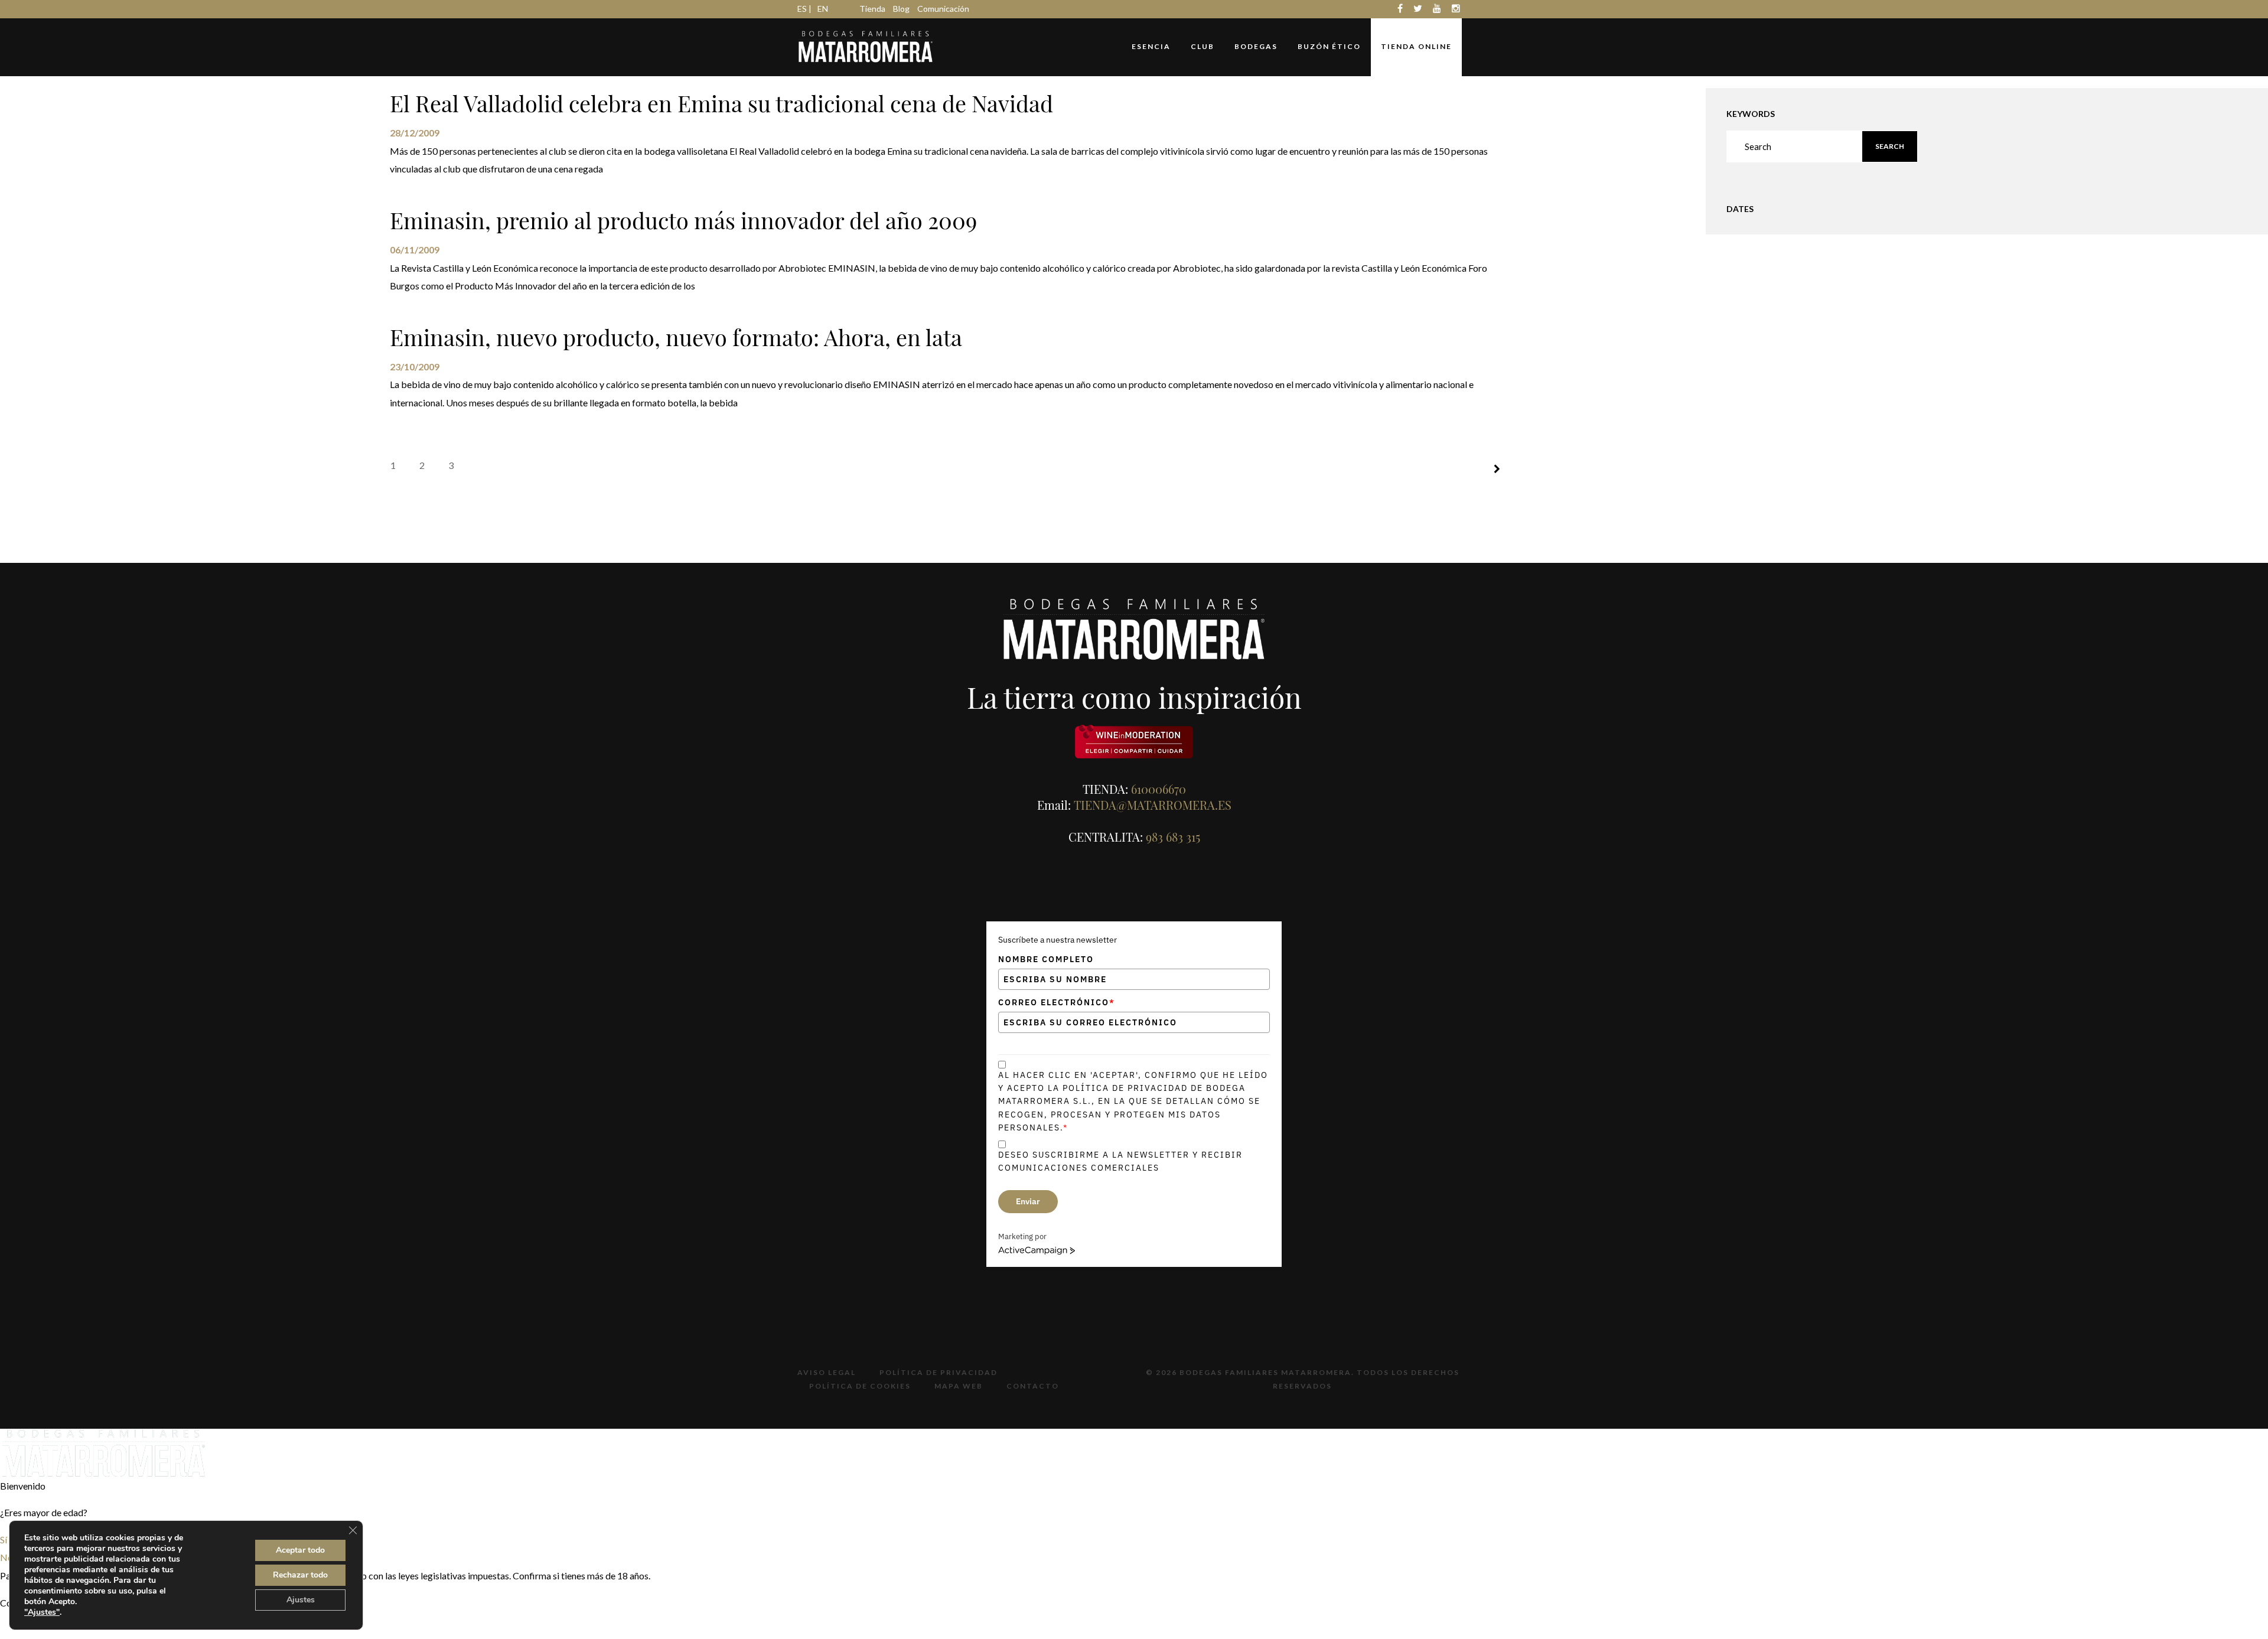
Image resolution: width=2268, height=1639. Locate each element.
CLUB (1203, 46)
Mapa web (959, 1386)
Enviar (1028, 1201)
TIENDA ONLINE (1416, 46)
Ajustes (301, 1600)
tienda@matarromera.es (1153, 805)
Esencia (1151, 46)
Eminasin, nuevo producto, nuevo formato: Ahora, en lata (676, 337)
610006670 (1159, 789)
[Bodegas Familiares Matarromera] (866, 45)
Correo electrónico (1057, 1002)
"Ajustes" (42, 1612)
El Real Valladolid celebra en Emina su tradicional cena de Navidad (721, 103)
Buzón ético (1329, 46)
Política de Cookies (860, 1386)
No (6, 1557)
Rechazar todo (300, 1575)
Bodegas (1256, 46)
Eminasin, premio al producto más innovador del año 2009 (683, 220)
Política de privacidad (939, 1372)
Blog (901, 9)
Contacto (1033, 1386)
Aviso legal (827, 1372)
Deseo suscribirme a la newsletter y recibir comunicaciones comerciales (1120, 1161)
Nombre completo (1046, 959)
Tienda (872, 9)
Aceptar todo (300, 1550)
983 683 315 (1173, 837)
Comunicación (943, 9)
